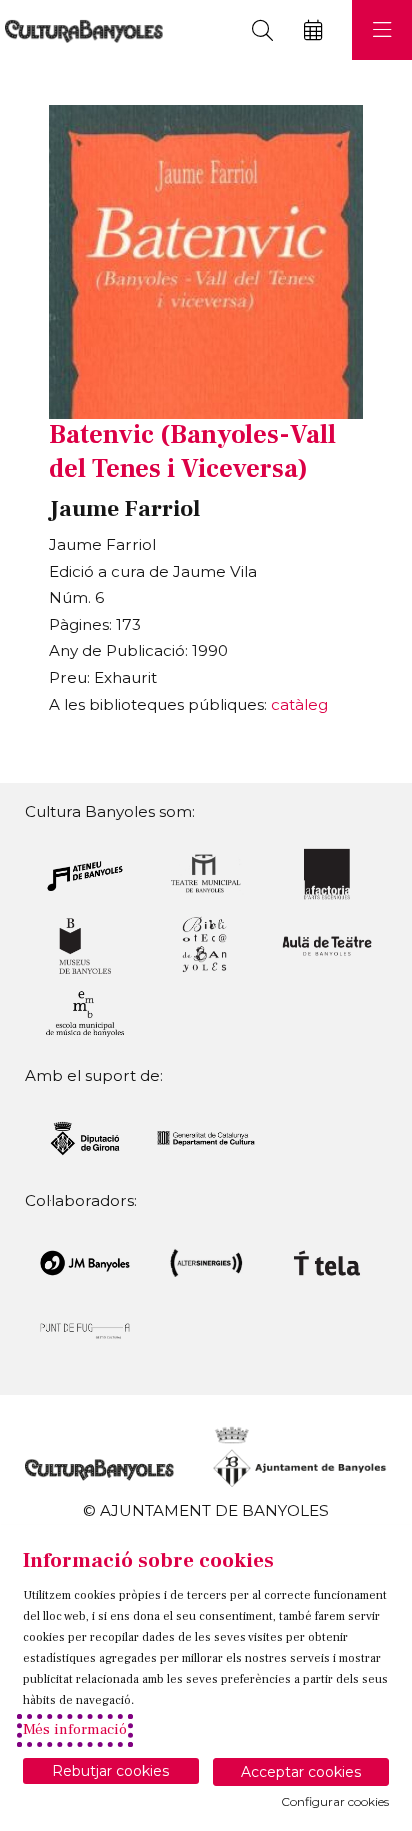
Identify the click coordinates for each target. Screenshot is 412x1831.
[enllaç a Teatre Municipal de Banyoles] (206, 872)
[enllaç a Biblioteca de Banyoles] (206, 944)
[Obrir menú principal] (382, 30)
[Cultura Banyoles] (81, 30)
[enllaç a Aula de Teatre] (327, 944)
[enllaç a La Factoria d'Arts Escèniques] (327, 872)
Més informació (75, 1729)
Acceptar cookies (301, 1772)
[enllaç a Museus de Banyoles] (85, 944)
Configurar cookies (335, 1802)
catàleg (299, 704)
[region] (206, 262)
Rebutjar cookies (110, 1771)
